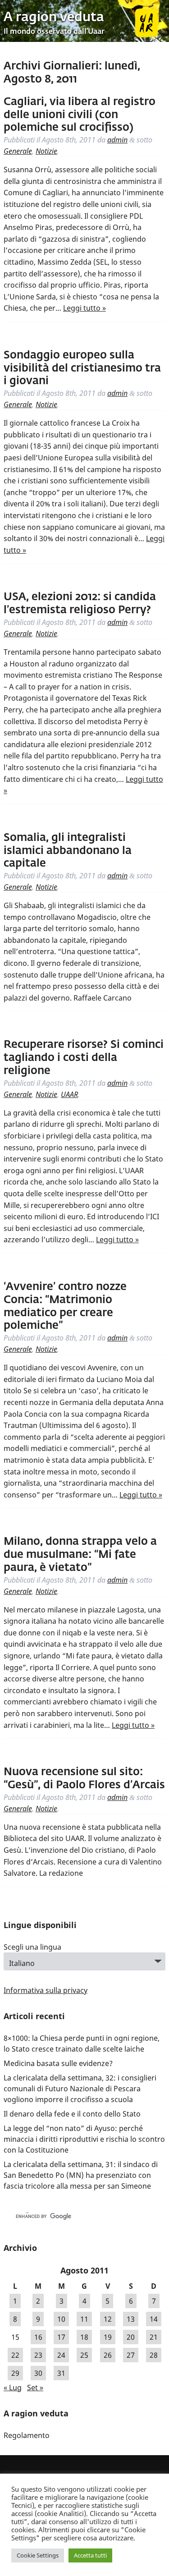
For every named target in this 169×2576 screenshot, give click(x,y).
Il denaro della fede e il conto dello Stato (72, 2114)
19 (108, 2337)
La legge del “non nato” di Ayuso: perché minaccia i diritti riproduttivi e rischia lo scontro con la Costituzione (84, 2139)
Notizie (46, 151)
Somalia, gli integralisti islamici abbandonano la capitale (68, 851)
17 (61, 2337)
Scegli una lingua (32, 1947)
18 (84, 2337)
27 (131, 2355)
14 (154, 2319)
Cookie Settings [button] (38, 2555)
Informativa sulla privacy (46, 1990)
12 (108, 2319)
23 (38, 2355)
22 (15, 2355)
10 (61, 2319)
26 (108, 2355)
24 (61, 2355)
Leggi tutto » (84, 308)
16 (38, 2337)
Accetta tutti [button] (90, 2555)
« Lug (13, 2388)
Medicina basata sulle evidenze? (58, 2063)
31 (61, 2373)
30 (38, 2373)
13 (131, 2319)
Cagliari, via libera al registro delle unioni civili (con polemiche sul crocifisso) (80, 115)
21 (154, 2337)
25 (84, 2355)
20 (131, 2337)
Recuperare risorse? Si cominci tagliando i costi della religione (84, 1058)
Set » (35, 2388)
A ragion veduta (54, 18)
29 (15, 2373)
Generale (18, 151)
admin (117, 140)
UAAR (69, 1094)
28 (154, 2355)
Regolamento (27, 2435)
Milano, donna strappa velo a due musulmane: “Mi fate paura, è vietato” (80, 1555)
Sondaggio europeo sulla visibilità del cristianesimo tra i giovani (82, 368)
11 (84, 2319)
